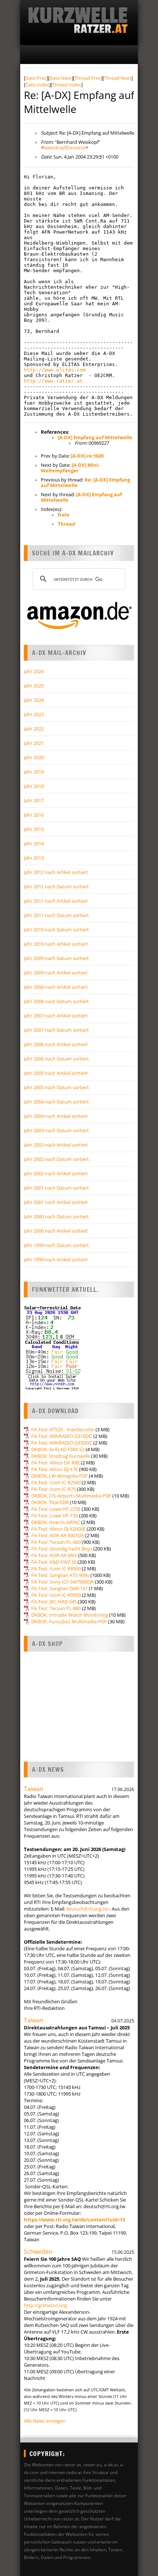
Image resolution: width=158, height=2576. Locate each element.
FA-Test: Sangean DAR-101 (60, 1588)
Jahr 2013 (34, 858)
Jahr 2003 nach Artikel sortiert (56, 1145)
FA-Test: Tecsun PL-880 (56, 1608)
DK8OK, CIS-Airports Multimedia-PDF (71, 1496)
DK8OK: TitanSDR (50, 1502)
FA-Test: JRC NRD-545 (54, 1602)
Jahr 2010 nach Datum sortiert (56, 930)
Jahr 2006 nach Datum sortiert (56, 1059)
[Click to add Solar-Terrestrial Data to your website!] (52, 1389)
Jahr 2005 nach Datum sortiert (56, 1087)
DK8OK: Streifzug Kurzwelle (61, 1456)
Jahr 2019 (34, 772)
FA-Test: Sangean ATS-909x (60, 1575)
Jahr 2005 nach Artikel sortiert (56, 1073)
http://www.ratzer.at (53, 381)
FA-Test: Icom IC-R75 (53, 1489)
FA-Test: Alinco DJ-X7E (55, 1469)
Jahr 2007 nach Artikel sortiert (56, 1016)
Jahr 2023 (34, 714)
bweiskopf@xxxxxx (64, 148)
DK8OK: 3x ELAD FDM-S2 (58, 1449)
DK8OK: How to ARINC (56, 1522)
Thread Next (118, 78)
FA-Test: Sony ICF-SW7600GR (62, 1582)
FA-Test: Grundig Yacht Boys (62, 1549)
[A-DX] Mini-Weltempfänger (70, 468)
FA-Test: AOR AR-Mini (54, 1555)
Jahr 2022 (34, 729)
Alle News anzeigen (45, 2421)
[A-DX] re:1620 (87, 456)
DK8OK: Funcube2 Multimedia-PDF (69, 1621)
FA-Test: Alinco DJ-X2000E (58, 1529)
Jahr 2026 (34, 671)
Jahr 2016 (34, 815)
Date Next (61, 78)
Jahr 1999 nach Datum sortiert (56, 1245)
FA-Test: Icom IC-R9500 (56, 1595)
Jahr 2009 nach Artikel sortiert (56, 973)
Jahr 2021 (34, 743)
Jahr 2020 (34, 757)
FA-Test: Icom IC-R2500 (56, 1482)
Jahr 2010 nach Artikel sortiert (56, 944)
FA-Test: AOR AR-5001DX (58, 1535)
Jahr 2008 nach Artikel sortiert (56, 987)
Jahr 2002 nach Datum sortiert (56, 1159)
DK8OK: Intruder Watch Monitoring (70, 1615)
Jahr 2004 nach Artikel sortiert (56, 1116)
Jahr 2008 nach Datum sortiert (56, 1001)
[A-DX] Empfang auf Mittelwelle (95, 437)
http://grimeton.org (45, 2305)
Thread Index (67, 85)
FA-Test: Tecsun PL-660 (56, 1542)
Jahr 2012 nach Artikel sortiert (56, 872)
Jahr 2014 (34, 843)
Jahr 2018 (34, 786)
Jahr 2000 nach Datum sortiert (56, 1216)
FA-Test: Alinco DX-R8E (55, 1463)
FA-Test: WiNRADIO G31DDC (62, 1436)
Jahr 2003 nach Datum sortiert (56, 1130)
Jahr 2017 (34, 800)
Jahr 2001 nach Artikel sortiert (56, 1202)
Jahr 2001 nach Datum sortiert (56, 1188)
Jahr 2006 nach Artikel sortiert (56, 1044)
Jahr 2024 (34, 700)
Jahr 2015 (34, 829)
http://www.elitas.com (55, 370)
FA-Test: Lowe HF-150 (55, 1516)
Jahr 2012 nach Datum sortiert (56, 887)
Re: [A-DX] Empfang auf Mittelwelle (85, 482)
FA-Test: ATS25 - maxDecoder (63, 1429)
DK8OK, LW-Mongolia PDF (60, 1476)
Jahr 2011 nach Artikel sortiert (56, 901)
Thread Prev (88, 78)
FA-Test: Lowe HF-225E (56, 1509)
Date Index (37, 85)
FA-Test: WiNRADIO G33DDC (62, 1443)
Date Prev (36, 78)
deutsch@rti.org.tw (87, 1909)
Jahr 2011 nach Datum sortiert (56, 915)
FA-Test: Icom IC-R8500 (56, 1568)
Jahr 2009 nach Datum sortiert (56, 958)
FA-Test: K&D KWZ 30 (54, 1562)
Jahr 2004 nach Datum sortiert (56, 1102)
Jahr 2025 (34, 686)
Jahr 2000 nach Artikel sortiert (56, 1231)
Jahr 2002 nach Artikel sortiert (56, 1173)
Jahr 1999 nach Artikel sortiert (56, 1259)
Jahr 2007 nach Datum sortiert (56, 1030)
